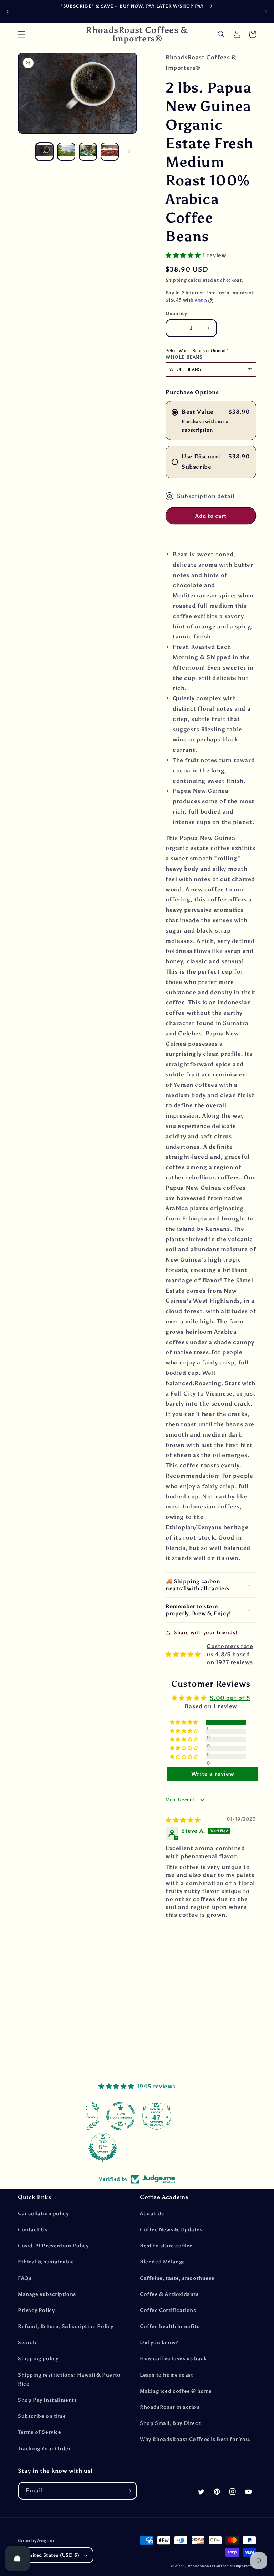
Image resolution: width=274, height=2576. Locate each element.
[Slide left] (26, 151)
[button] (21, 34)
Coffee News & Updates (171, 2230)
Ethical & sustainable (46, 2262)
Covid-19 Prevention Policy (53, 2246)
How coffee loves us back (173, 2359)
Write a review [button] (213, 1774)
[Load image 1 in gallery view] (44, 152)
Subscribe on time (42, 2416)
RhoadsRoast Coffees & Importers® (222, 2566)
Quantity (176, 314)
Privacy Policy (36, 2310)
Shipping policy (38, 2359)
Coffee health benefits (170, 2326)
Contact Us (33, 2230)
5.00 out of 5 (230, 1698)
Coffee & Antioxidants (169, 2294)
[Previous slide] (8, 11)
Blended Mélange (163, 2262)
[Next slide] (266, 11)
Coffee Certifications (168, 2310)
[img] (183, 1820)
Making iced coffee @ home (176, 2391)
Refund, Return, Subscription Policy (66, 2326)
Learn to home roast (166, 2375)
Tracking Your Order (44, 2449)
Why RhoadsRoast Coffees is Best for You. (196, 2439)
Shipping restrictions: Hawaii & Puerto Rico (69, 2379)
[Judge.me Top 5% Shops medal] (103, 2147)
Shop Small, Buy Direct (170, 2423)
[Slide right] (129, 151)
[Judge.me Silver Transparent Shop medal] (121, 2116)
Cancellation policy (43, 2214)
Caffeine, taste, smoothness (177, 2278)
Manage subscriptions (47, 2294)
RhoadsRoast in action (170, 2407)
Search (27, 2343)
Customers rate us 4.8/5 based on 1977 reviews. (231, 1654)
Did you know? (159, 2343)
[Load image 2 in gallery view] (66, 152)
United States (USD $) (52, 2555)
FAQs (25, 2278)
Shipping (176, 280)
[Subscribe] (128, 2491)
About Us (152, 2214)
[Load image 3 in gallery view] (88, 152)
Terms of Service (40, 2432)
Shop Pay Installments (47, 2400)
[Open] (17, 2558)
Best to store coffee (166, 2246)
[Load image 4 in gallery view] (110, 152)
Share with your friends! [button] (205, 1633)
